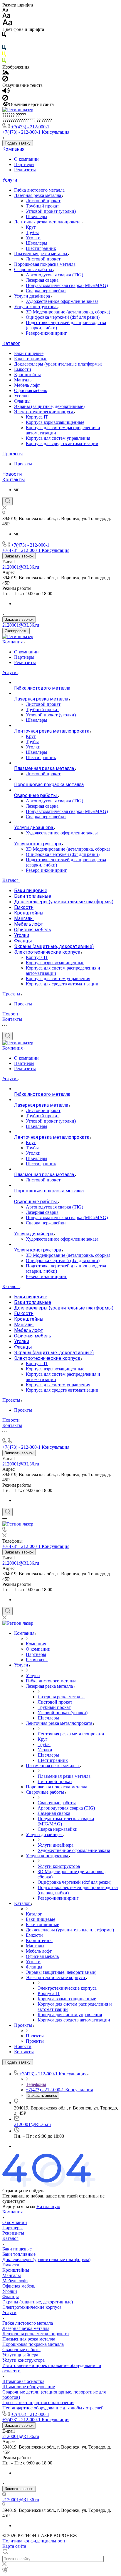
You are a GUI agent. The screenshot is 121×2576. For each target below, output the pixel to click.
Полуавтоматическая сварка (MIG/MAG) (67, 285)
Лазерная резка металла (38, 195)
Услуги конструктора (36, 307)
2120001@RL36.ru (21, 567)
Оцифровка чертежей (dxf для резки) (63, 317)
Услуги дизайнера (33, 296)
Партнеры (24, 164)
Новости (12, 474)
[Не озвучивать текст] (5, 99)
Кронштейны (27, 375)
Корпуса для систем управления (58, 438)
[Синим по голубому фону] (4, 49)
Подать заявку (18, 143)
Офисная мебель (31, 390)
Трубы (32, 232)
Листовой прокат (43, 201)
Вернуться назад (19, 2206)
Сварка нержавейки (46, 291)
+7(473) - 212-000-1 (30, 127)
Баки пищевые (29, 353)
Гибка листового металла (39, 190)
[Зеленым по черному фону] (4, 62)
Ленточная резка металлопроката (48, 222)
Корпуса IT (37, 417)
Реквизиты (25, 170)
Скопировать (16, 631)
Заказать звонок (19, 556)
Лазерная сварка (42, 280)
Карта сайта (14, 2546)
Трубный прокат (42, 206)
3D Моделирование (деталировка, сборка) (68, 312)
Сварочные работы (34, 269)
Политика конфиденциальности (35, 2541)
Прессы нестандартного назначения (38, 2402)
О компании (26, 159)
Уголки (33, 238)
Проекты (13, 454)
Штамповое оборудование (29, 2387)
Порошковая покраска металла (45, 264)
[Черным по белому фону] (4, 36)
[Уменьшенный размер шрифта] (5, 10)
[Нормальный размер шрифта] (6, 16)
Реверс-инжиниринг (46, 333)
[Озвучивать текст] (6, 92)
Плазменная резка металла (41, 254)
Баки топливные (31, 359)
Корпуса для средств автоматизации (62, 443)
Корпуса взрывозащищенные (55, 422)
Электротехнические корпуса (44, 412)
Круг (31, 227)
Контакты (14, 480)
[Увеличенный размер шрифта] (7, 24)
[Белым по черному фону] (4, 42)
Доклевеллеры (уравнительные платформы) (58, 364)
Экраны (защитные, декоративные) (49, 406)
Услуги (10, 180)
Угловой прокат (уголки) (51, 211)
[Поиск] (7, 501)
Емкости (23, 369)
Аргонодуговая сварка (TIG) (54, 275)
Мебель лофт (27, 385)
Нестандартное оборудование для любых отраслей (53, 2408)
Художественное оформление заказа (62, 301)
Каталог (11, 343)
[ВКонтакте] (16, 490)
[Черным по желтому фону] (4, 55)
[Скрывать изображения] (5, 80)
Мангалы (23, 380)
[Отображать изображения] (6, 73)
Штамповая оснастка (23, 2381)
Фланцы (22, 401)
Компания (13, 149)
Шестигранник (41, 248)
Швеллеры (37, 216)
